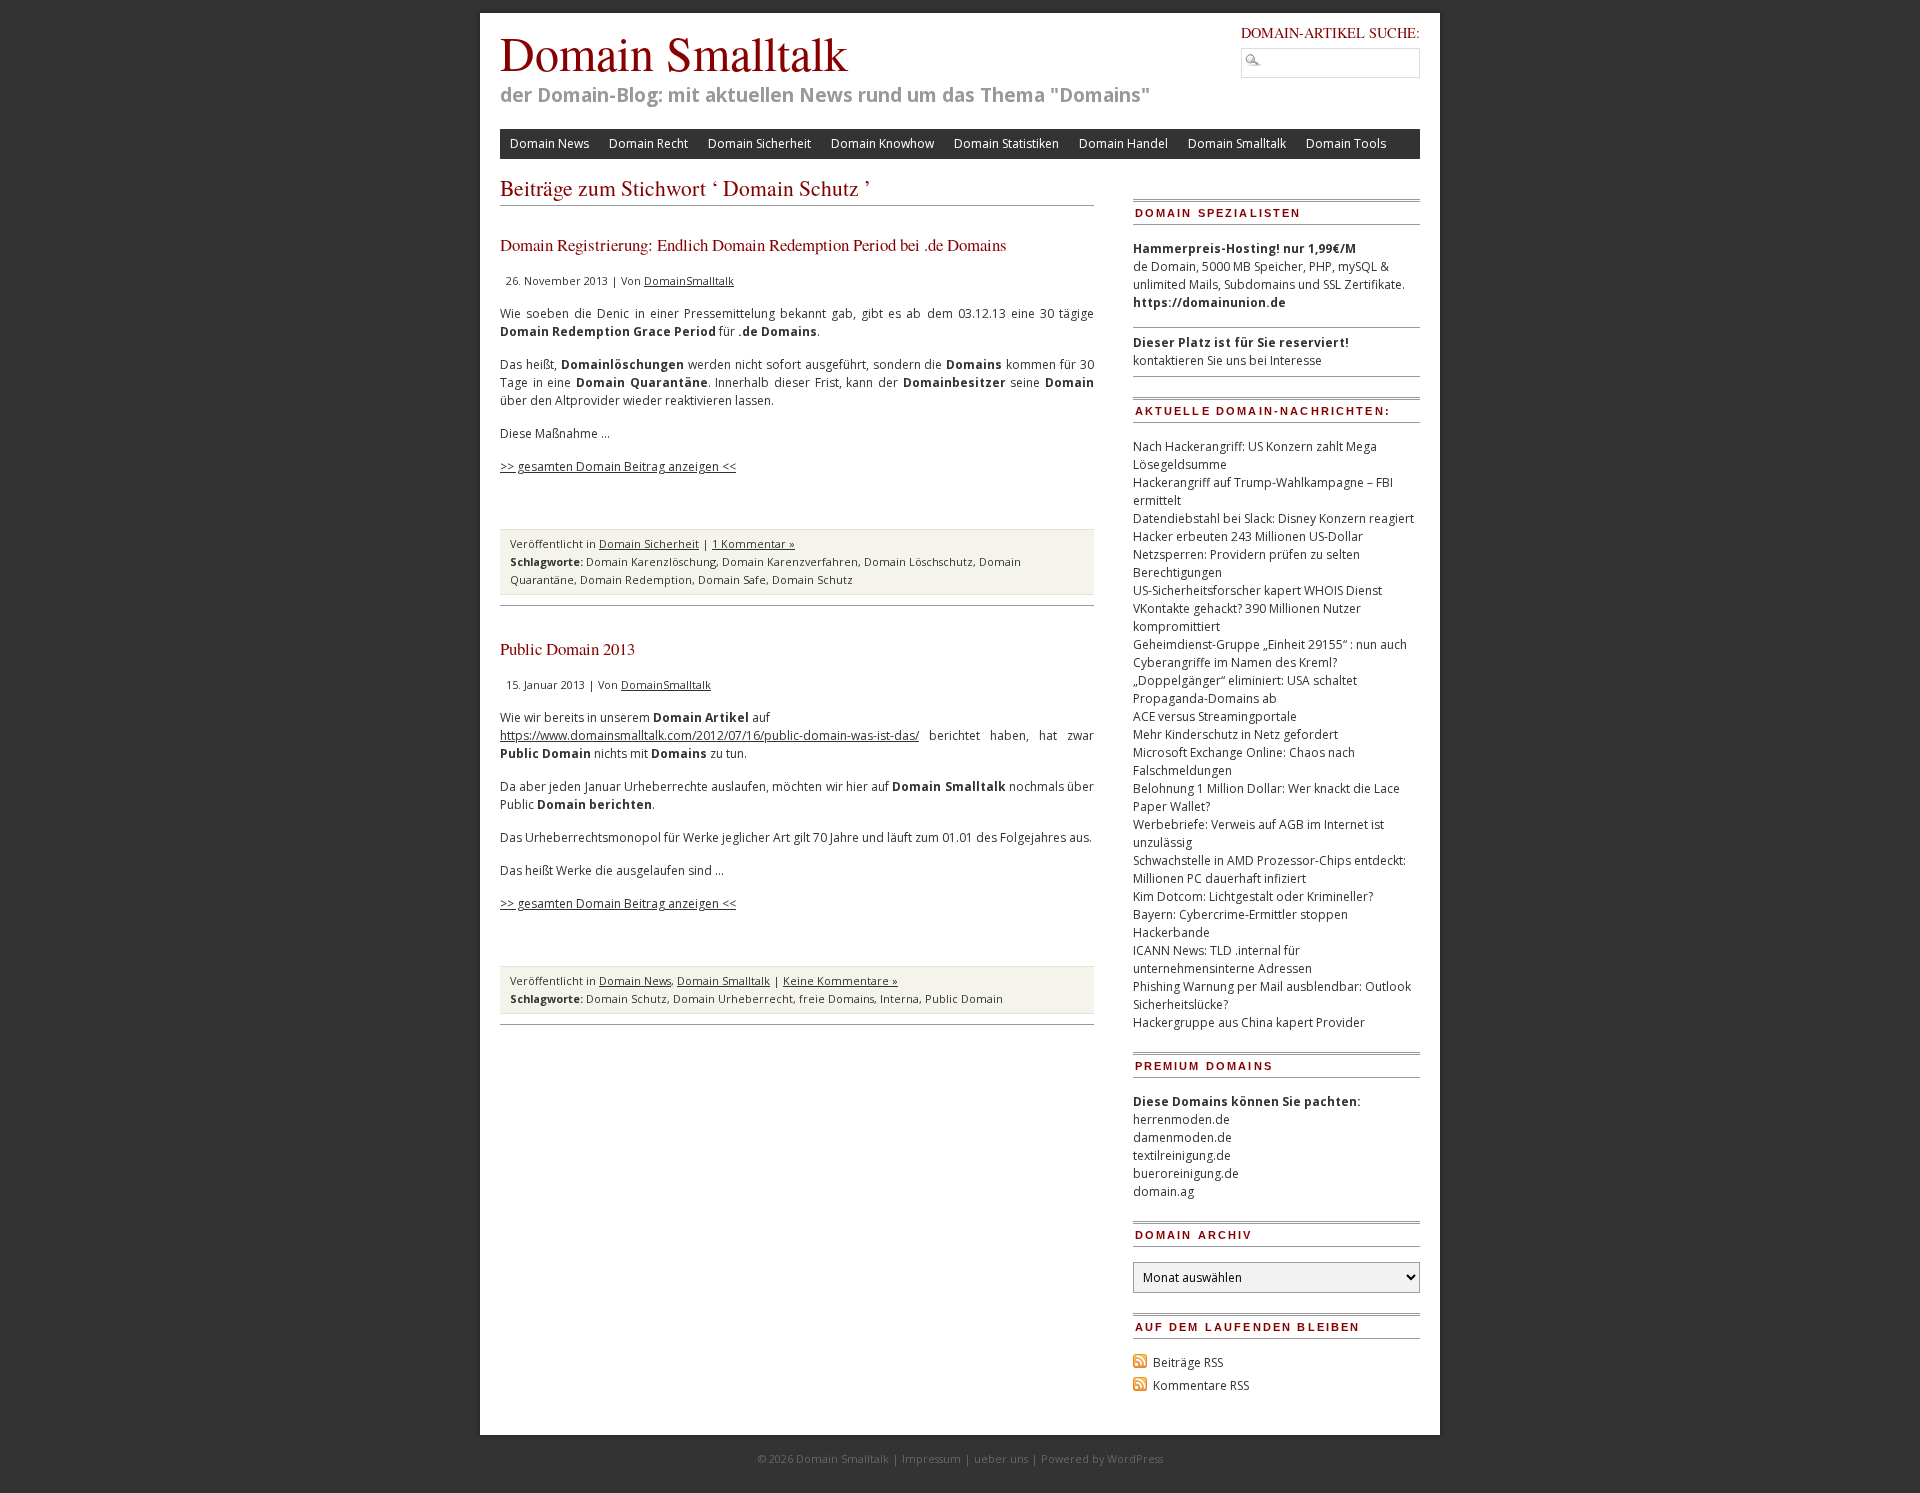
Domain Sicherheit (759, 143)
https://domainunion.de (1209, 302)
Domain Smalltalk (674, 52)
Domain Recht (648, 143)
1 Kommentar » (753, 543)
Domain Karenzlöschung (651, 561)
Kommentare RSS (1201, 1385)
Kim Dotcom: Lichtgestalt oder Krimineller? (1253, 896)
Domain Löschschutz (918, 561)
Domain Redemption (636, 579)
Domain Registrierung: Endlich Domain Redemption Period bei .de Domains (753, 244)
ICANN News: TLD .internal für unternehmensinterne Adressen (1222, 959)
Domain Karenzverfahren (790, 561)
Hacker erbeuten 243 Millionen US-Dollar (1248, 536)
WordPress (1135, 1458)
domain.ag (1163, 1191)
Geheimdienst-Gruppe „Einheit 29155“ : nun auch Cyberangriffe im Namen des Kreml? (1270, 653)
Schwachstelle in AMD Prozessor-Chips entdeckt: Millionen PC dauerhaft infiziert (1269, 869)
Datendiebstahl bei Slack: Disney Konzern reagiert (1273, 518)
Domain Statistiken (1006, 143)
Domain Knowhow (882, 143)
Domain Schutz (812, 579)
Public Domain (964, 998)
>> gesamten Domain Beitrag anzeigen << (618, 466)
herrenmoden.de (1181, 1119)
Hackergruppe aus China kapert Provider (1249, 1022)
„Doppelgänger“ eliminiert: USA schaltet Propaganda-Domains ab (1245, 689)
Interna (899, 998)
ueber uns (1001, 1458)
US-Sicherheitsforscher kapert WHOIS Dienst (1257, 590)
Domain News (549, 143)
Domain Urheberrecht (733, 998)
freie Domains (836, 998)
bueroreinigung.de (1186, 1173)
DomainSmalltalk (689, 280)
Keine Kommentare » (840, 980)
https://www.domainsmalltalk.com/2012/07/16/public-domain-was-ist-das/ (709, 735)
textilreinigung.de (1182, 1155)
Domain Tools (1346, 143)
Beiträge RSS (1188, 1362)
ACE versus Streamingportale (1215, 716)
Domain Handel (1123, 143)
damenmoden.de (1182, 1137)
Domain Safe (732, 579)
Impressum (931, 1458)
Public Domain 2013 (567, 648)
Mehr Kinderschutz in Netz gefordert (1235, 734)
